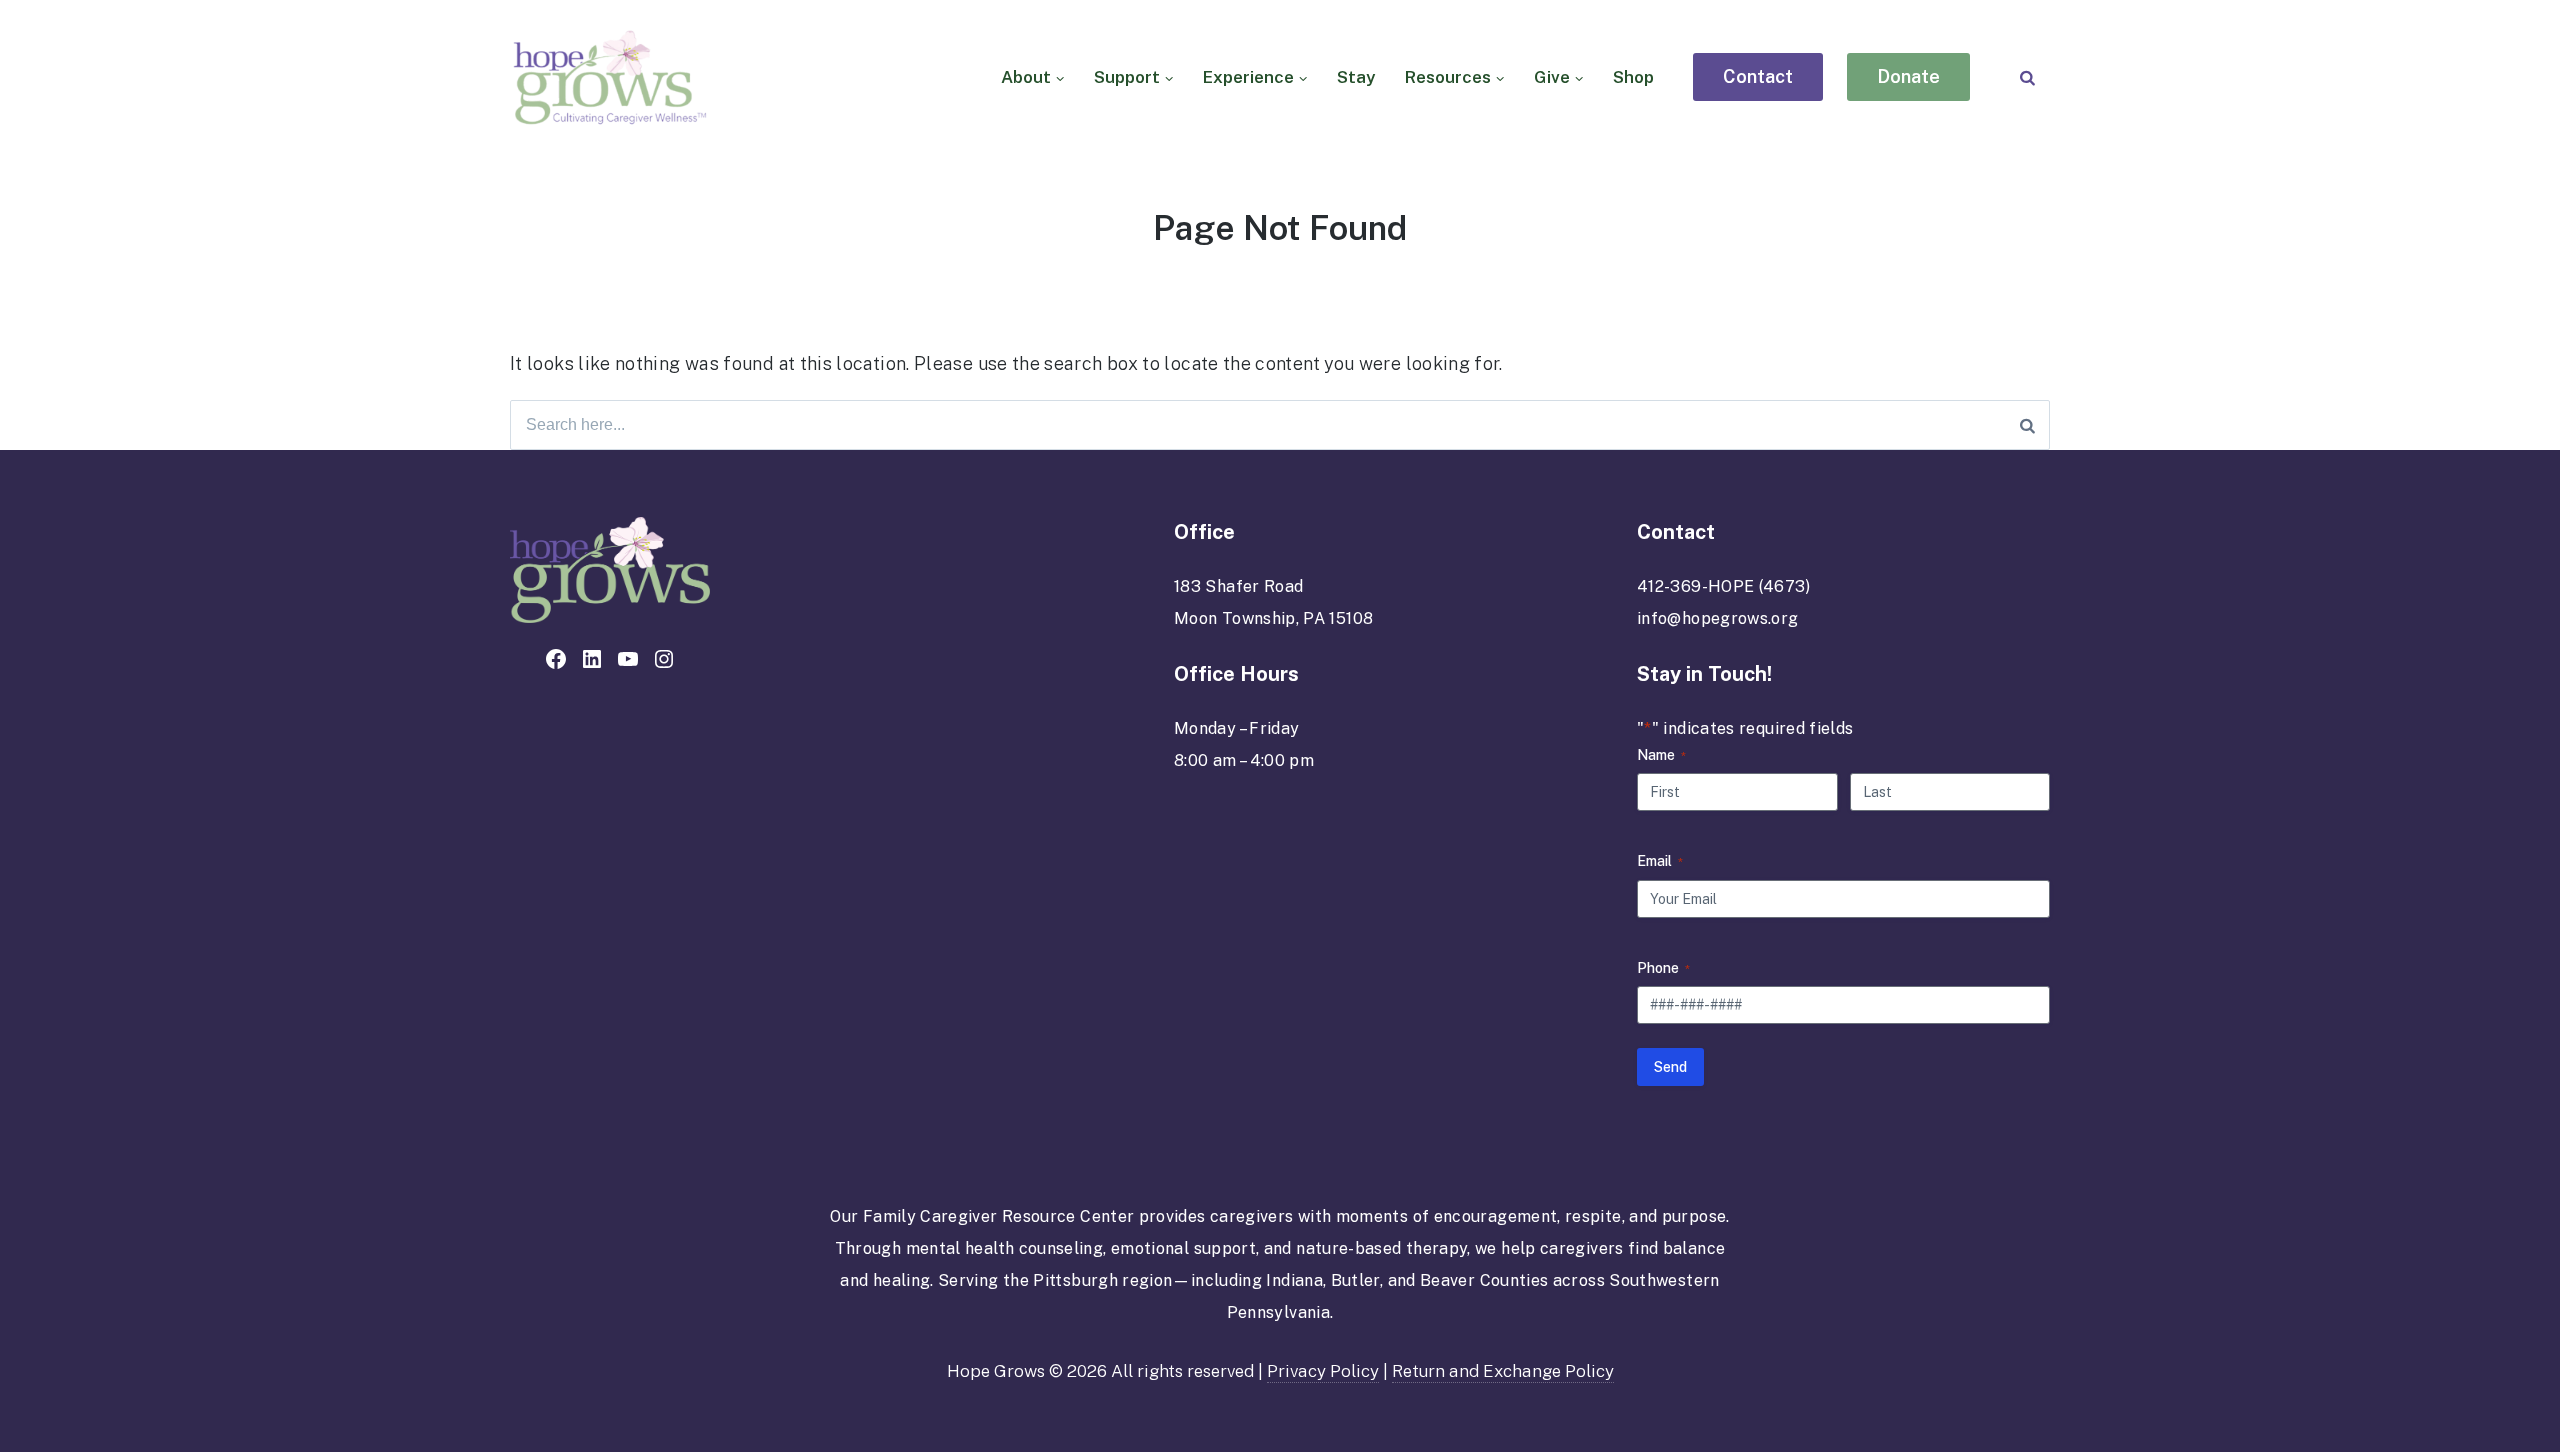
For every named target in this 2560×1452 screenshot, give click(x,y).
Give (1552, 77)
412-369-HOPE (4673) (1724, 586)
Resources (1448, 77)
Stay (1356, 77)
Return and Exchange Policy (1503, 1371)
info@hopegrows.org (1717, 618)
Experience (1248, 77)
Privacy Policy (1323, 1371)
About (1026, 77)
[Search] (2027, 77)
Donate (1908, 77)
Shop (1633, 77)
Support (1127, 77)
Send (1670, 1067)
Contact (1758, 77)
